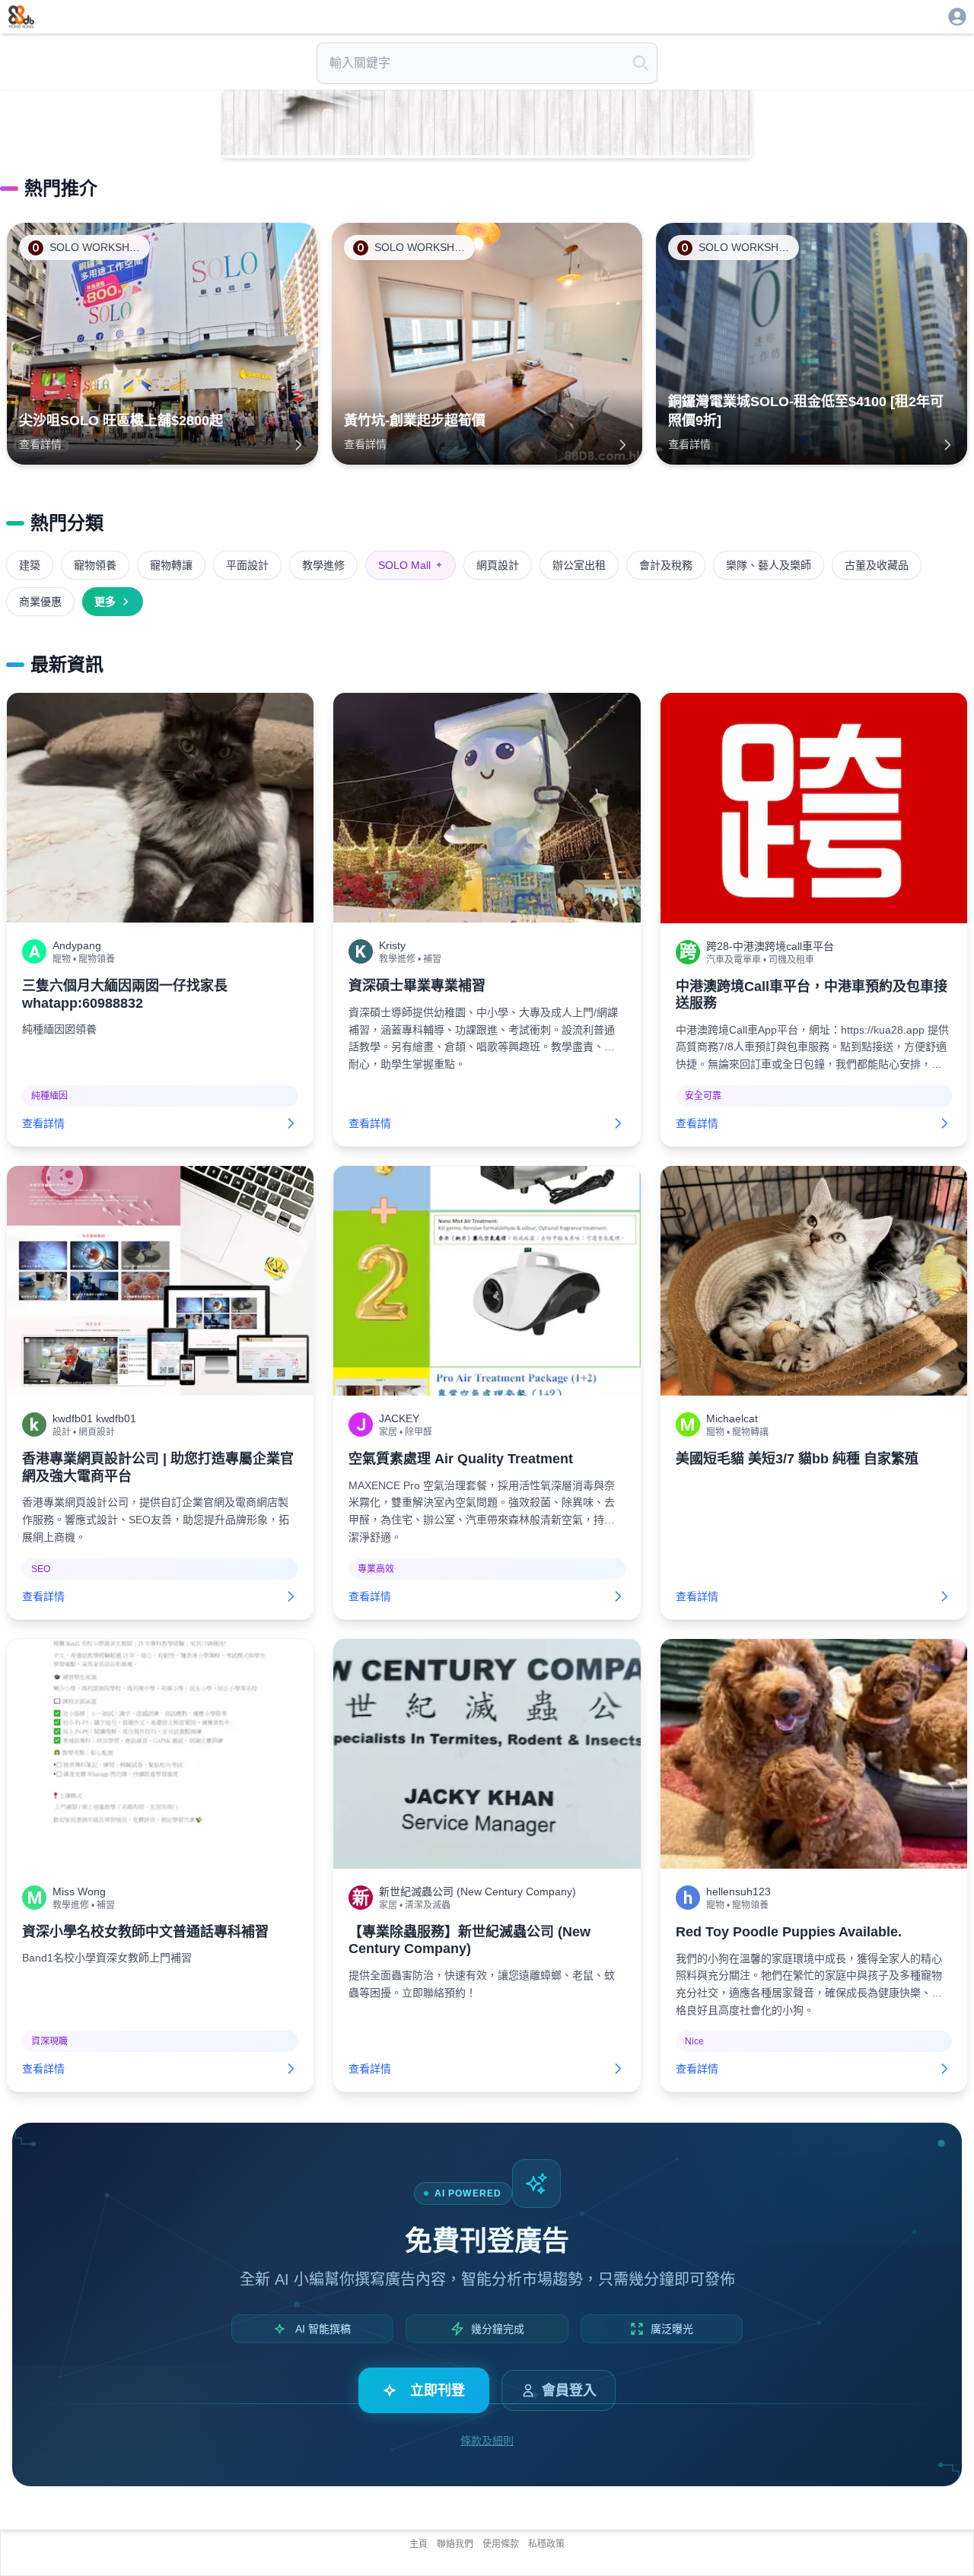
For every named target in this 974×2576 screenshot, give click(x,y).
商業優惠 (40, 602)
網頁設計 (498, 565)
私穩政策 (546, 2544)
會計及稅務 (666, 565)
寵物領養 (95, 565)
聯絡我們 (455, 2544)
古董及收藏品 (877, 565)
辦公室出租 (579, 565)
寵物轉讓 (171, 565)
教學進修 (323, 565)
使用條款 (501, 2544)
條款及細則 (487, 2441)
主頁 (419, 2544)
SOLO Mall (411, 565)
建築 (30, 565)
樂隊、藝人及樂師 (769, 565)
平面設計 (247, 565)
